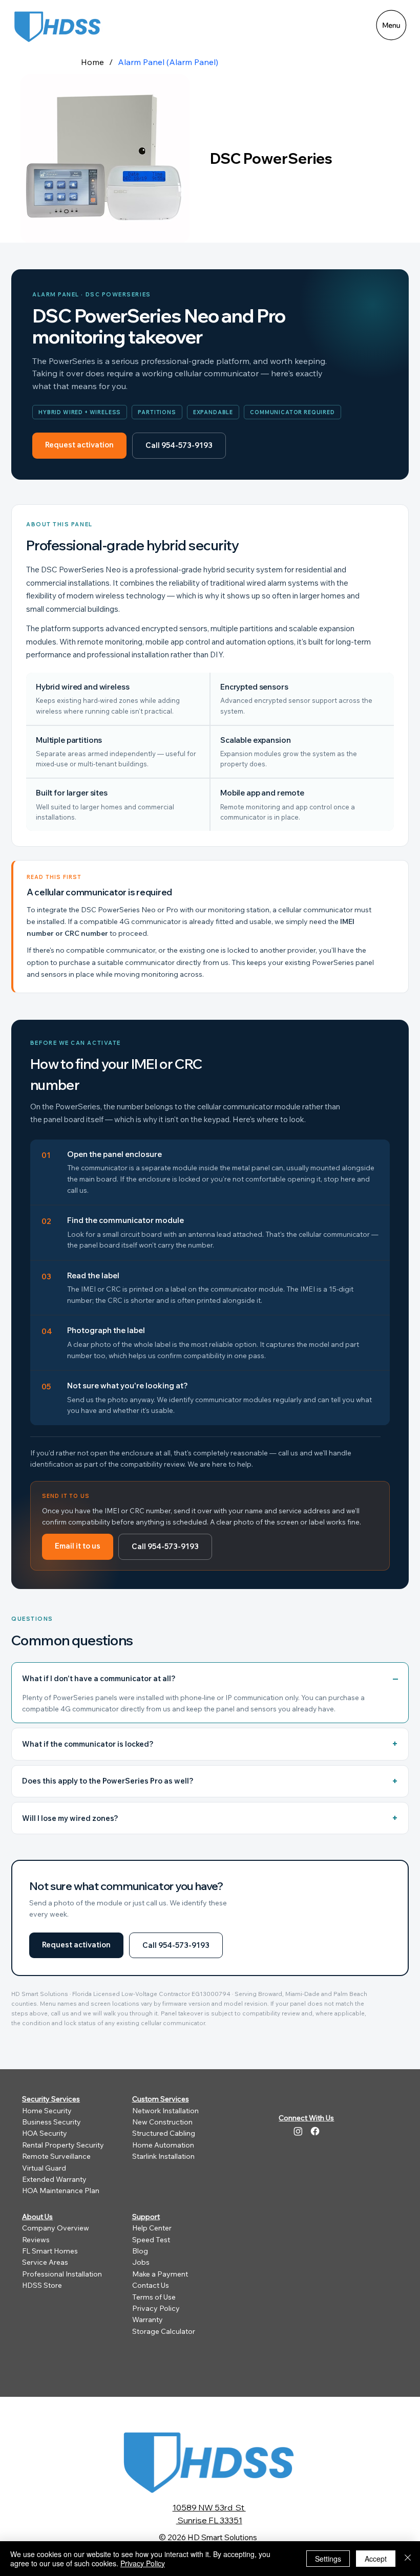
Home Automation (163, 2145)
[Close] (408, 2559)
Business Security (51, 2122)
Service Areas (45, 2262)
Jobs (141, 2262)
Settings (328, 2559)
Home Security (47, 2111)
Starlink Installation (163, 2156)
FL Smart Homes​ (50, 2251)
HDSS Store (42, 2285)
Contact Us (151, 2285)
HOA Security (45, 2133)
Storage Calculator (164, 2331)
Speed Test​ (151, 2240)
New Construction (162, 2122)
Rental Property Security (63, 2145)
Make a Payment (160, 2274)
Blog (140, 2251)
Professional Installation (62, 2274)
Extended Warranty (54, 2179)
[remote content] (210, 1152)
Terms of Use (154, 2297)
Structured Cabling (164, 2133)
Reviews (36, 2240)
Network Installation (165, 2111)
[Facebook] (315, 2131)
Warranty (148, 2320)
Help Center (152, 2228)
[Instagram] (298, 2131)
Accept (376, 2559)
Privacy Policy (156, 2308)
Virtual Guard (44, 2168)
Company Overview (56, 2228)
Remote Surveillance (56, 2156)
